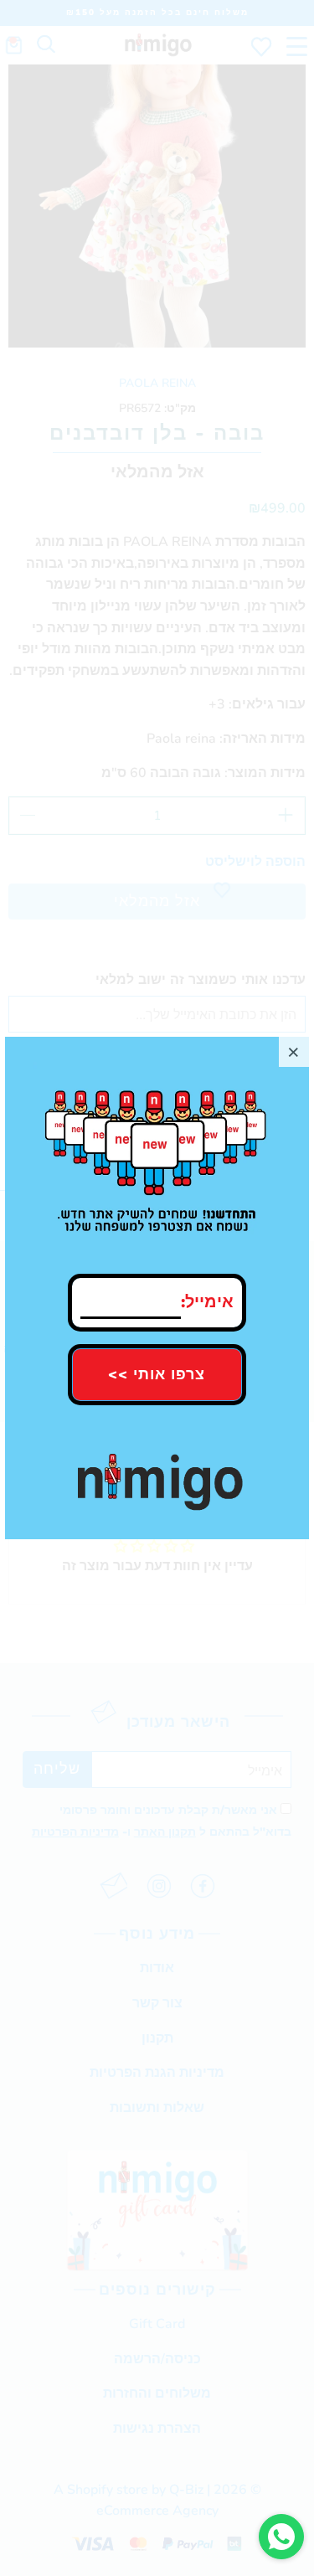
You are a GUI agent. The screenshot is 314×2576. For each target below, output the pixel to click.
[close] (294, 1052)
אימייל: (207, 1298)
